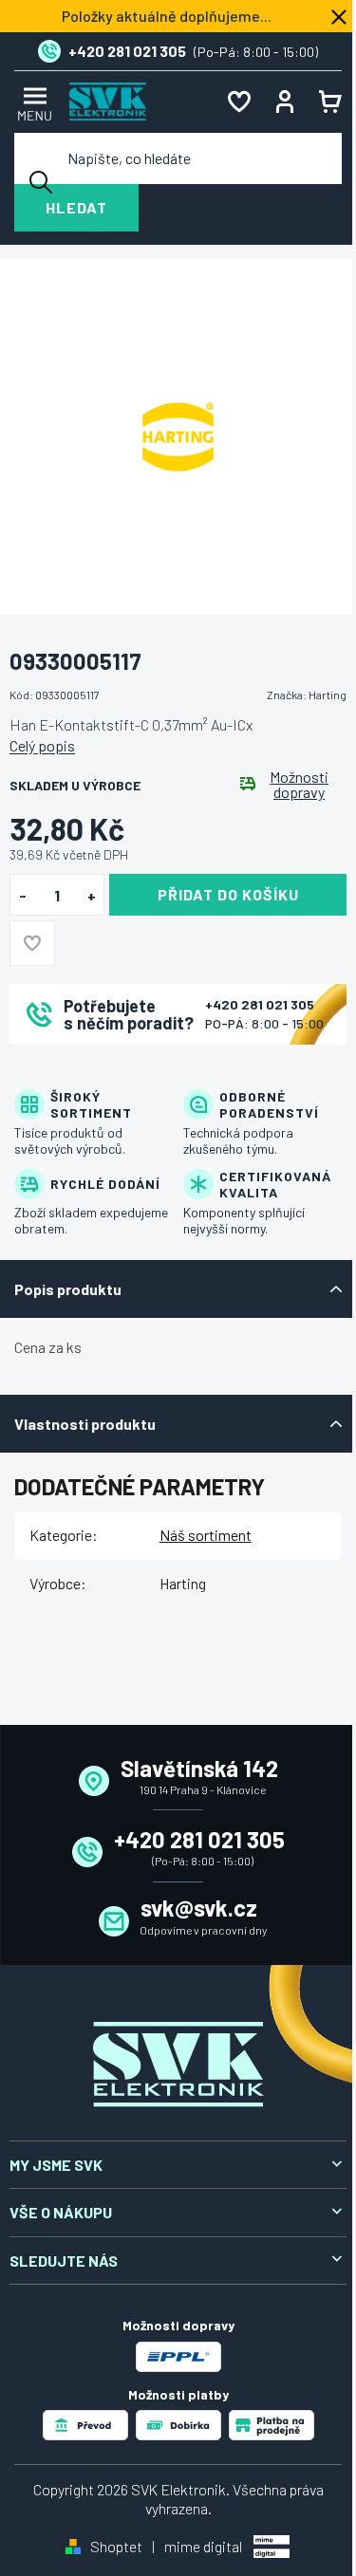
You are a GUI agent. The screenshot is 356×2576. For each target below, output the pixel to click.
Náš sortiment (206, 1535)
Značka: (307, 695)
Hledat (76, 207)
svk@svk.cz (199, 1908)
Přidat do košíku (228, 894)
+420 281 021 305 (260, 1004)
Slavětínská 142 (199, 1768)
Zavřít (115, 1070)
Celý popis (42, 745)
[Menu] (32, 102)
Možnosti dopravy (299, 785)
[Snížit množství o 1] (22, 896)
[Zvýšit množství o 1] (92, 896)
